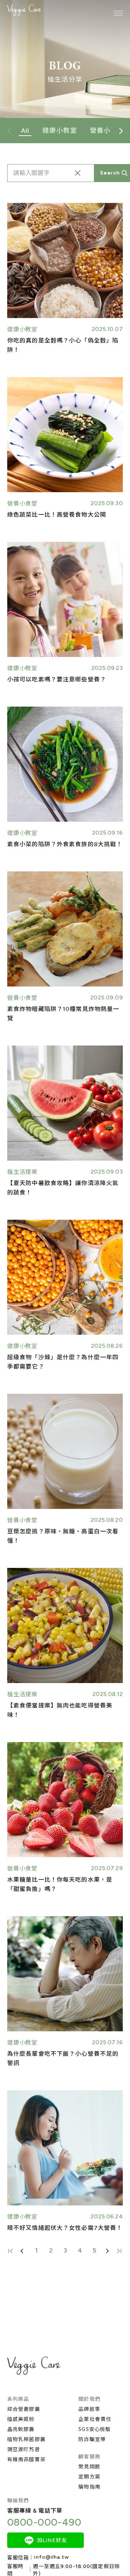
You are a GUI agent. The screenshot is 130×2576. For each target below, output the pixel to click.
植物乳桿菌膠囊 (26, 2439)
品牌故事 (89, 2409)
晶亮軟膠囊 (21, 2429)
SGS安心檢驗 (95, 2429)
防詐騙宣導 (92, 2439)
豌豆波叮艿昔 (24, 2449)
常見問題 (89, 2466)
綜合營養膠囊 (24, 2409)
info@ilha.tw (51, 2557)
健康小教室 (60, 131)
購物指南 (89, 2486)
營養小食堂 (107, 131)
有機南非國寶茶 (26, 2459)
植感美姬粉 (21, 2419)
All (25, 131)
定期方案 (89, 2476)
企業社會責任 (95, 2419)
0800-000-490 (44, 2522)
